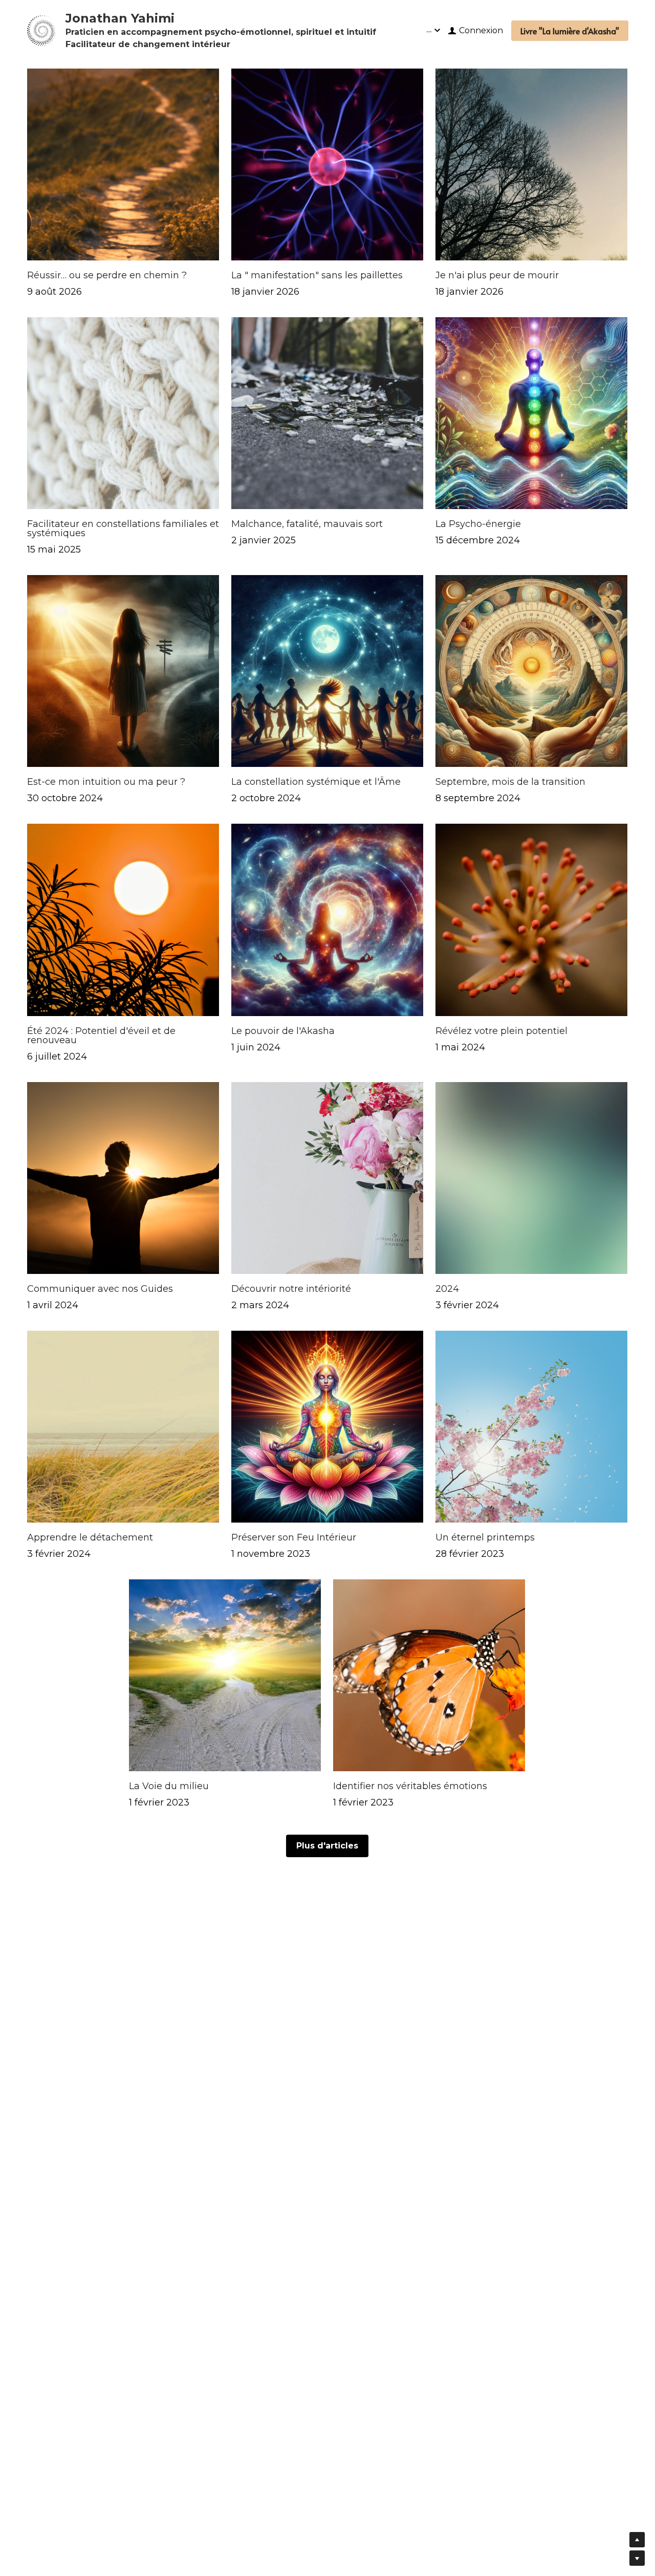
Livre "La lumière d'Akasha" (570, 31)
